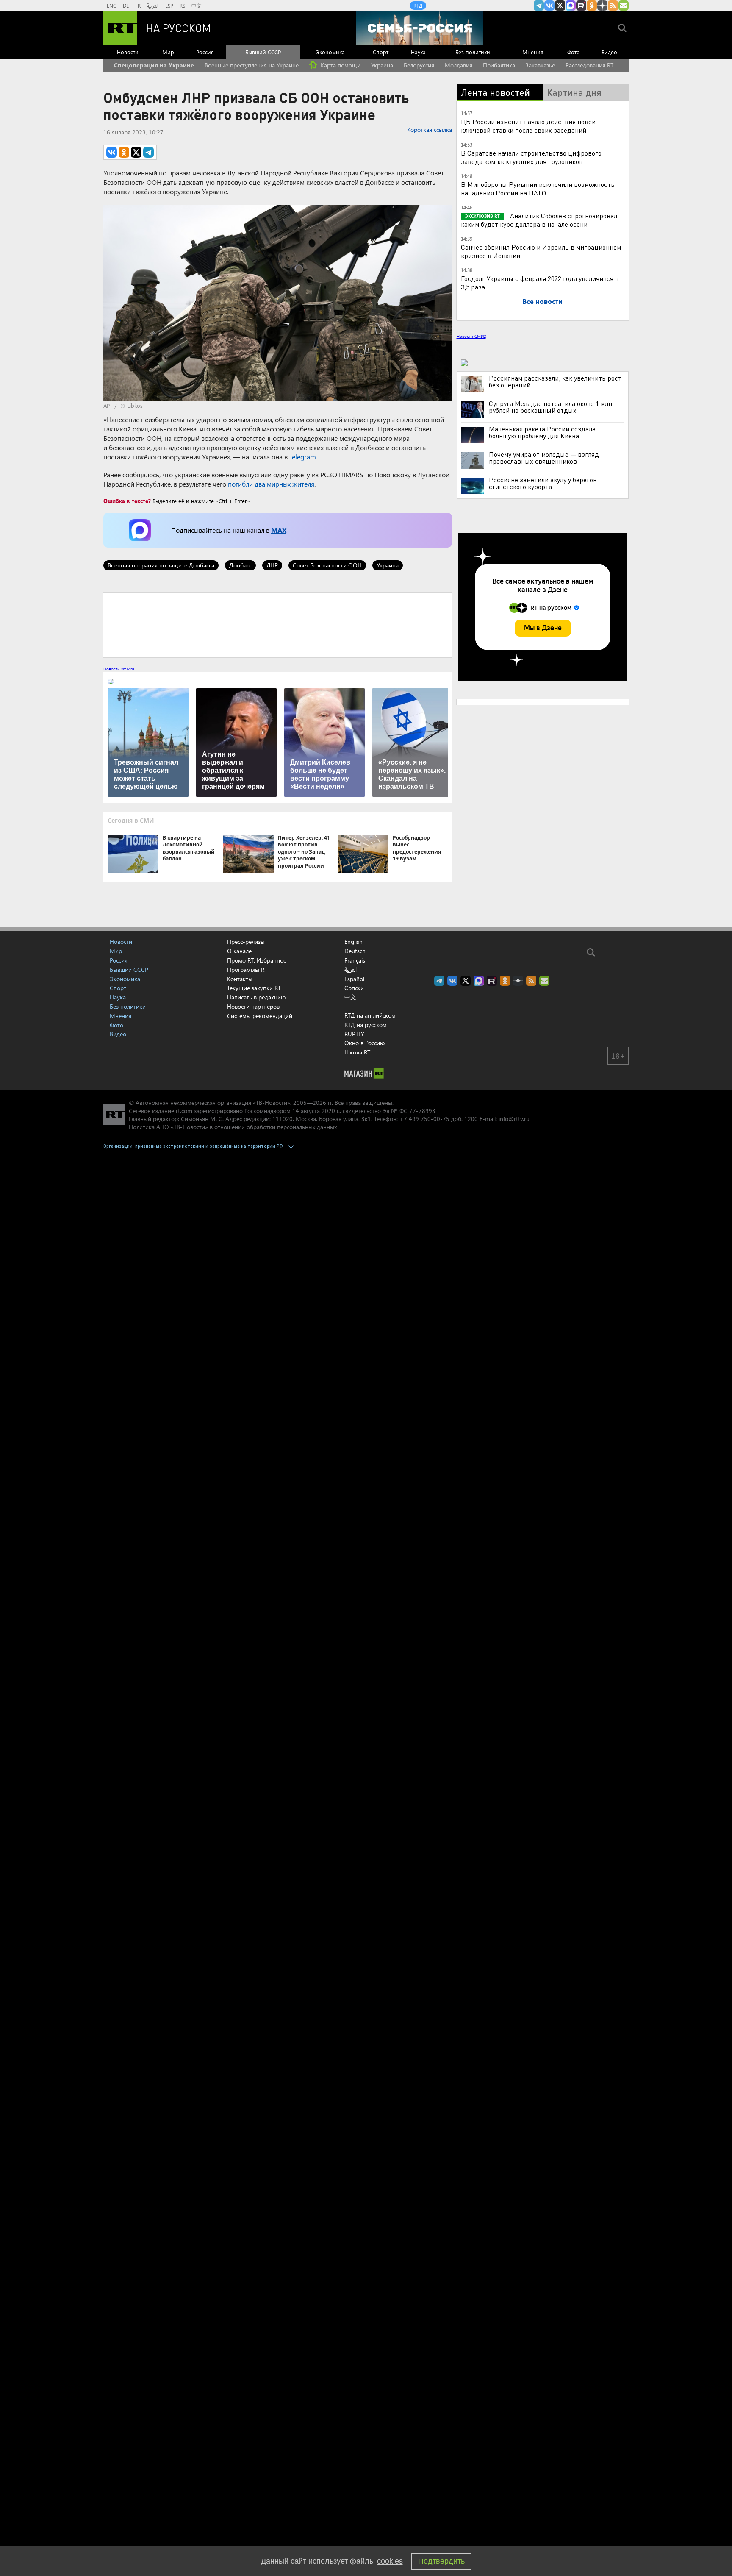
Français (355, 960)
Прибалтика (499, 65)
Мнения (533, 52)
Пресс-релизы (246, 942)
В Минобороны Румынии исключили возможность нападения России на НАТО (538, 188)
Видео (609, 52)
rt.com (184, 1111)
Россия (205, 52)
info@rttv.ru (514, 1119)
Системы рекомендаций (260, 1016)
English (354, 942)
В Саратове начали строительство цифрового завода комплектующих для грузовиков (531, 157)
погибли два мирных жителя (271, 484)
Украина (382, 65)
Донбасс (240, 565)
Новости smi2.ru (119, 669)
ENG (112, 6)
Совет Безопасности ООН (327, 565)
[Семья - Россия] (420, 28)
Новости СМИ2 (471, 336)
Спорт (381, 52)
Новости (128, 52)
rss (613, 6)
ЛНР (272, 565)
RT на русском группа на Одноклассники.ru (592, 6)
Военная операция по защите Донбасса (161, 565)
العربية (153, 6)
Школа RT (357, 1052)
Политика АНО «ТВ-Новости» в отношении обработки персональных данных (233, 1127)
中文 (197, 6)
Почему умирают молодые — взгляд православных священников (544, 458)
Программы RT (247, 969)
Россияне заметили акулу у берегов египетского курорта (543, 483)
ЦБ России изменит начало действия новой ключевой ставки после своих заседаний (528, 126)
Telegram (303, 457)
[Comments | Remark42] (278, 624)
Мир (168, 52)
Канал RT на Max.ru (571, 6)
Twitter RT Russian (560, 6)
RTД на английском (370, 1015)
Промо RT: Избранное (257, 960)
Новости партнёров (253, 1006)
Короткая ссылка (430, 129)
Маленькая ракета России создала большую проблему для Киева (542, 432)
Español (354, 979)
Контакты (240, 979)
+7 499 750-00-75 (424, 1119)
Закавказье (540, 65)
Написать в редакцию (256, 997)
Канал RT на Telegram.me (539, 6)
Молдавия (459, 65)
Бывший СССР (263, 52)
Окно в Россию (365, 1043)
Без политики (473, 52)
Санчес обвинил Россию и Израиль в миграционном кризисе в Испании (541, 251)
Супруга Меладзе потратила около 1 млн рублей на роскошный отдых (550, 407)
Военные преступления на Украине (252, 65)
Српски (354, 988)
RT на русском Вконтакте (549, 6)
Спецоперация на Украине (154, 65)
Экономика (330, 52)
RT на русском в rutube (581, 6)
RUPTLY (354, 1034)
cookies (390, 2561)
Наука (418, 52)
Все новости (542, 301)
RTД (418, 6)
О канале (239, 951)
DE (126, 6)
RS (182, 6)
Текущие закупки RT (254, 988)
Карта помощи (340, 65)
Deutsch (355, 951)
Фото (574, 52)
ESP (169, 6)
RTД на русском (366, 1025)
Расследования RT (589, 65)
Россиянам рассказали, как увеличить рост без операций (555, 381)
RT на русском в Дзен (602, 6)
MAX (279, 530)
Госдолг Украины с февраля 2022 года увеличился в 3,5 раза (540, 282)
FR (138, 6)
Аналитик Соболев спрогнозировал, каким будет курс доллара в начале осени (540, 220)
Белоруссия (419, 65)
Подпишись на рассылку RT (624, 6)
